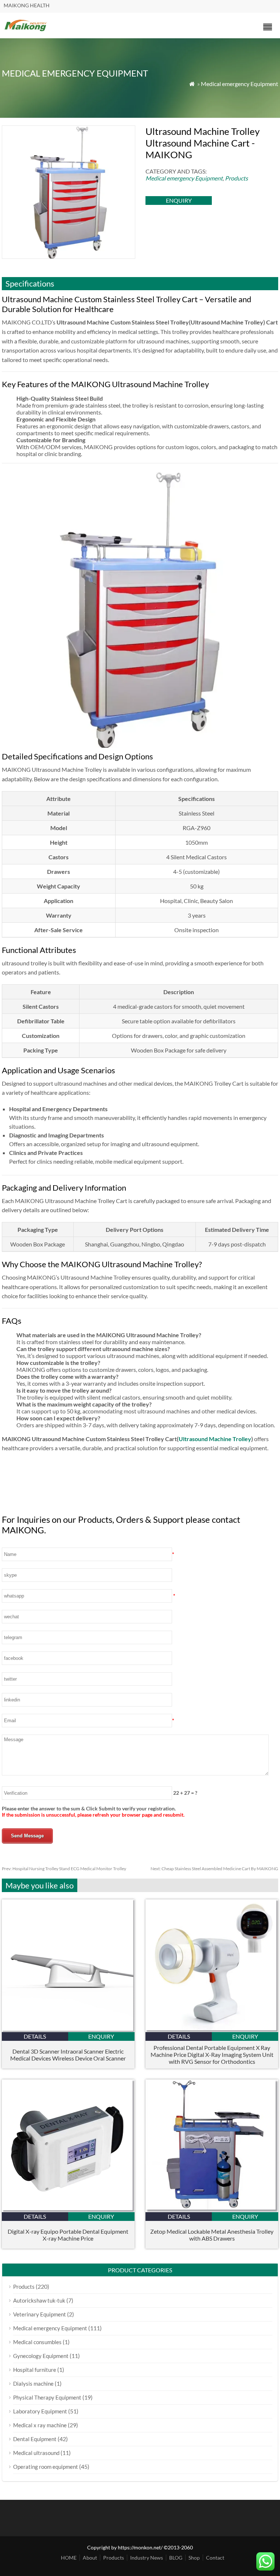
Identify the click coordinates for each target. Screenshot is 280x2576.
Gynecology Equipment (41, 2356)
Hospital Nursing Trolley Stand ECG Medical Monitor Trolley (64, 1869)
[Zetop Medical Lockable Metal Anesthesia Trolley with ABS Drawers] (212, 2210)
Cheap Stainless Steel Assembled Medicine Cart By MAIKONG (214, 1869)
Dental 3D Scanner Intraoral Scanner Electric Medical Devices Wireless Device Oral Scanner (68, 2055)
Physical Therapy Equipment (47, 2397)
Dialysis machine (33, 2384)
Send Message (27, 1836)
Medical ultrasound (36, 2453)
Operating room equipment (46, 2467)
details (35, 2036)
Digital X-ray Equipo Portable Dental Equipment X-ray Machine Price (68, 2235)
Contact (215, 2558)
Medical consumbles (37, 2342)
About (90, 2558)
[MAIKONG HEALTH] (26, 30)
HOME (69, 2558)
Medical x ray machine (40, 2425)
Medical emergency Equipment (240, 84)
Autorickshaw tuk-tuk (39, 2300)
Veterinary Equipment (40, 2314)
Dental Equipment (35, 2439)
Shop (194, 2558)
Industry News (147, 2558)
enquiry (179, 200)
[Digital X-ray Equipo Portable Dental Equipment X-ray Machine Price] (68, 2210)
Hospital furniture (35, 2370)
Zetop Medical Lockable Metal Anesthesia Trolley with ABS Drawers (212, 2235)
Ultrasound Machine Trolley (215, 1439)
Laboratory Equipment (40, 2411)
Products (236, 178)
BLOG (176, 2558)
